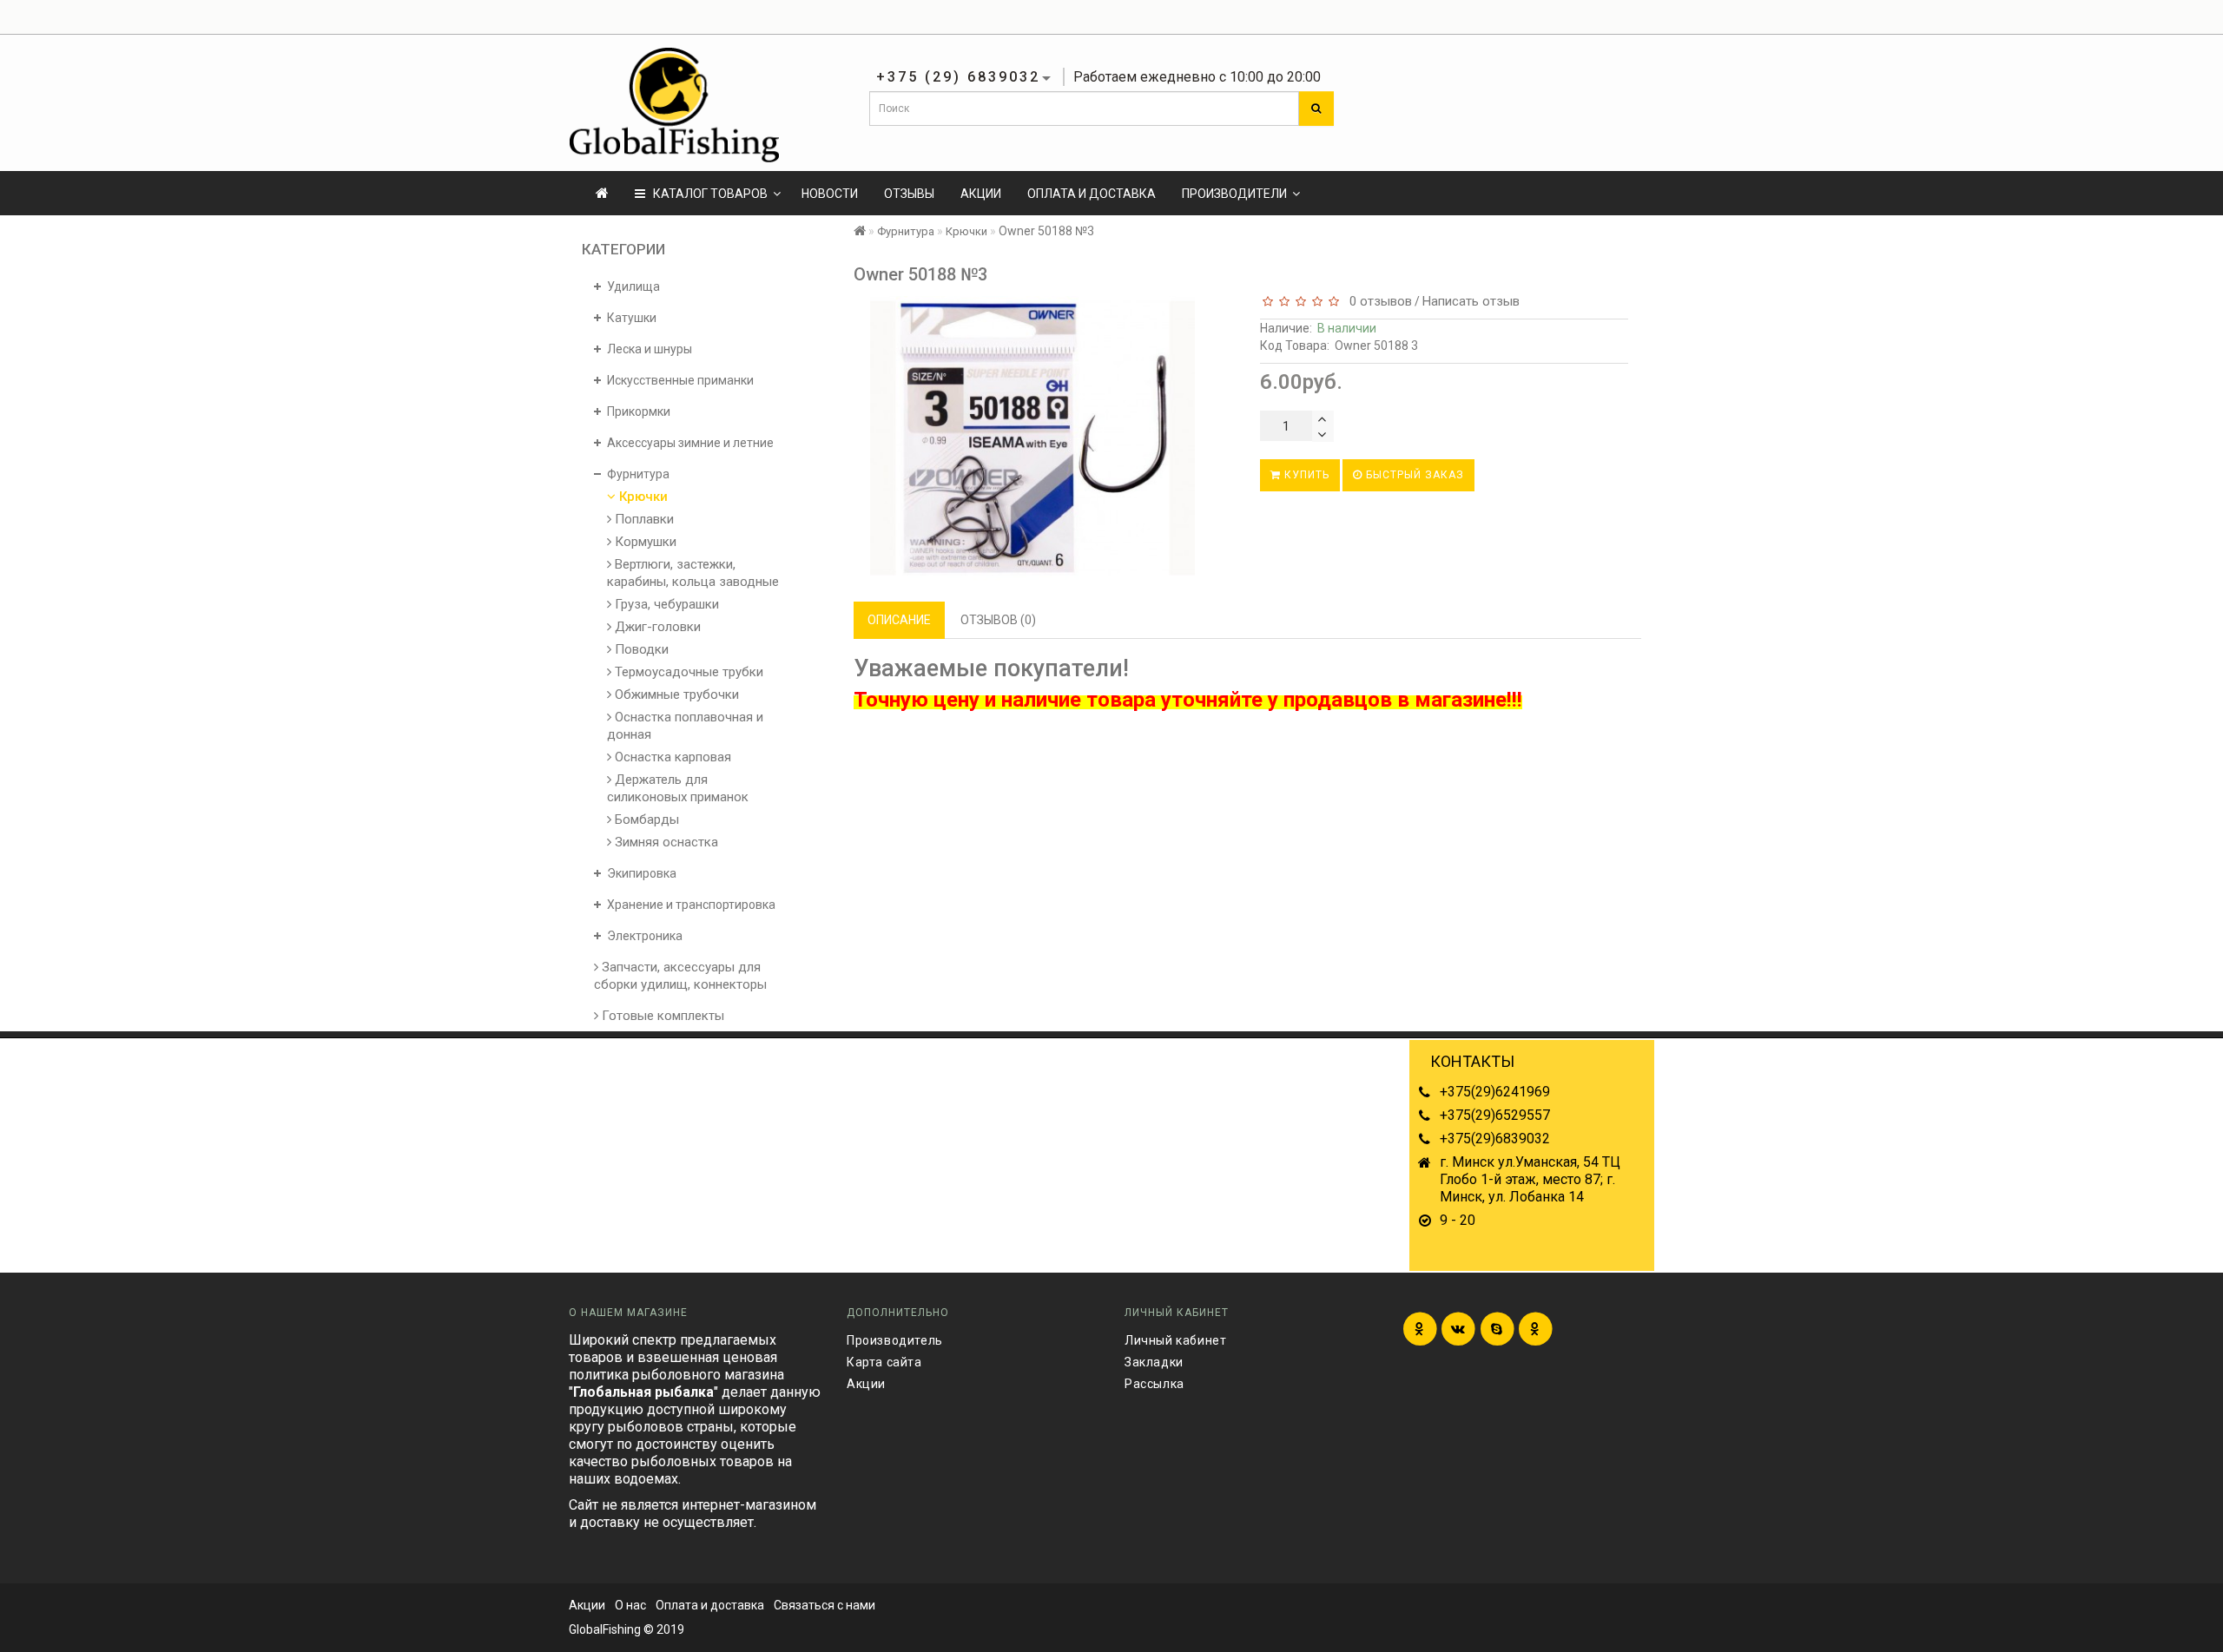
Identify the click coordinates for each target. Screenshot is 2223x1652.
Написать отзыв (1471, 301)
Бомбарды (645, 819)
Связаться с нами (825, 1605)
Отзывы (909, 194)
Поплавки (643, 519)
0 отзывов (1377, 301)
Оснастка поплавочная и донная (685, 726)
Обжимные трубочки (675, 694)
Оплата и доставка (1092, 194)
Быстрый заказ (1413, 475)
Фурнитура (906, 231)
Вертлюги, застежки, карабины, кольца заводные (693, 573)
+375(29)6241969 (1495, 1092)
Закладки (1154, 1362)
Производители (1234, 194)
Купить (1305, 475)
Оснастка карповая (671, 757)
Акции (981, 194)
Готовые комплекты (661, 1016)
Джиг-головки (656, 627)
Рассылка (1154, 1384)
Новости (830, 194)
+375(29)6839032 (1495, 1139)
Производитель (895, 1340)
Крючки (642, 497)
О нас (630, 1605)
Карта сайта (884, 1362)
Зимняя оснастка (665, 842)
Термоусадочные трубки (687, 672)
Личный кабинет (1175, 1340)
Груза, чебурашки (665, 604)
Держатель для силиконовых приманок (678, 788)
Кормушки (644, 542)
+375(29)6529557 (1495, 1115)
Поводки (640, 649)
